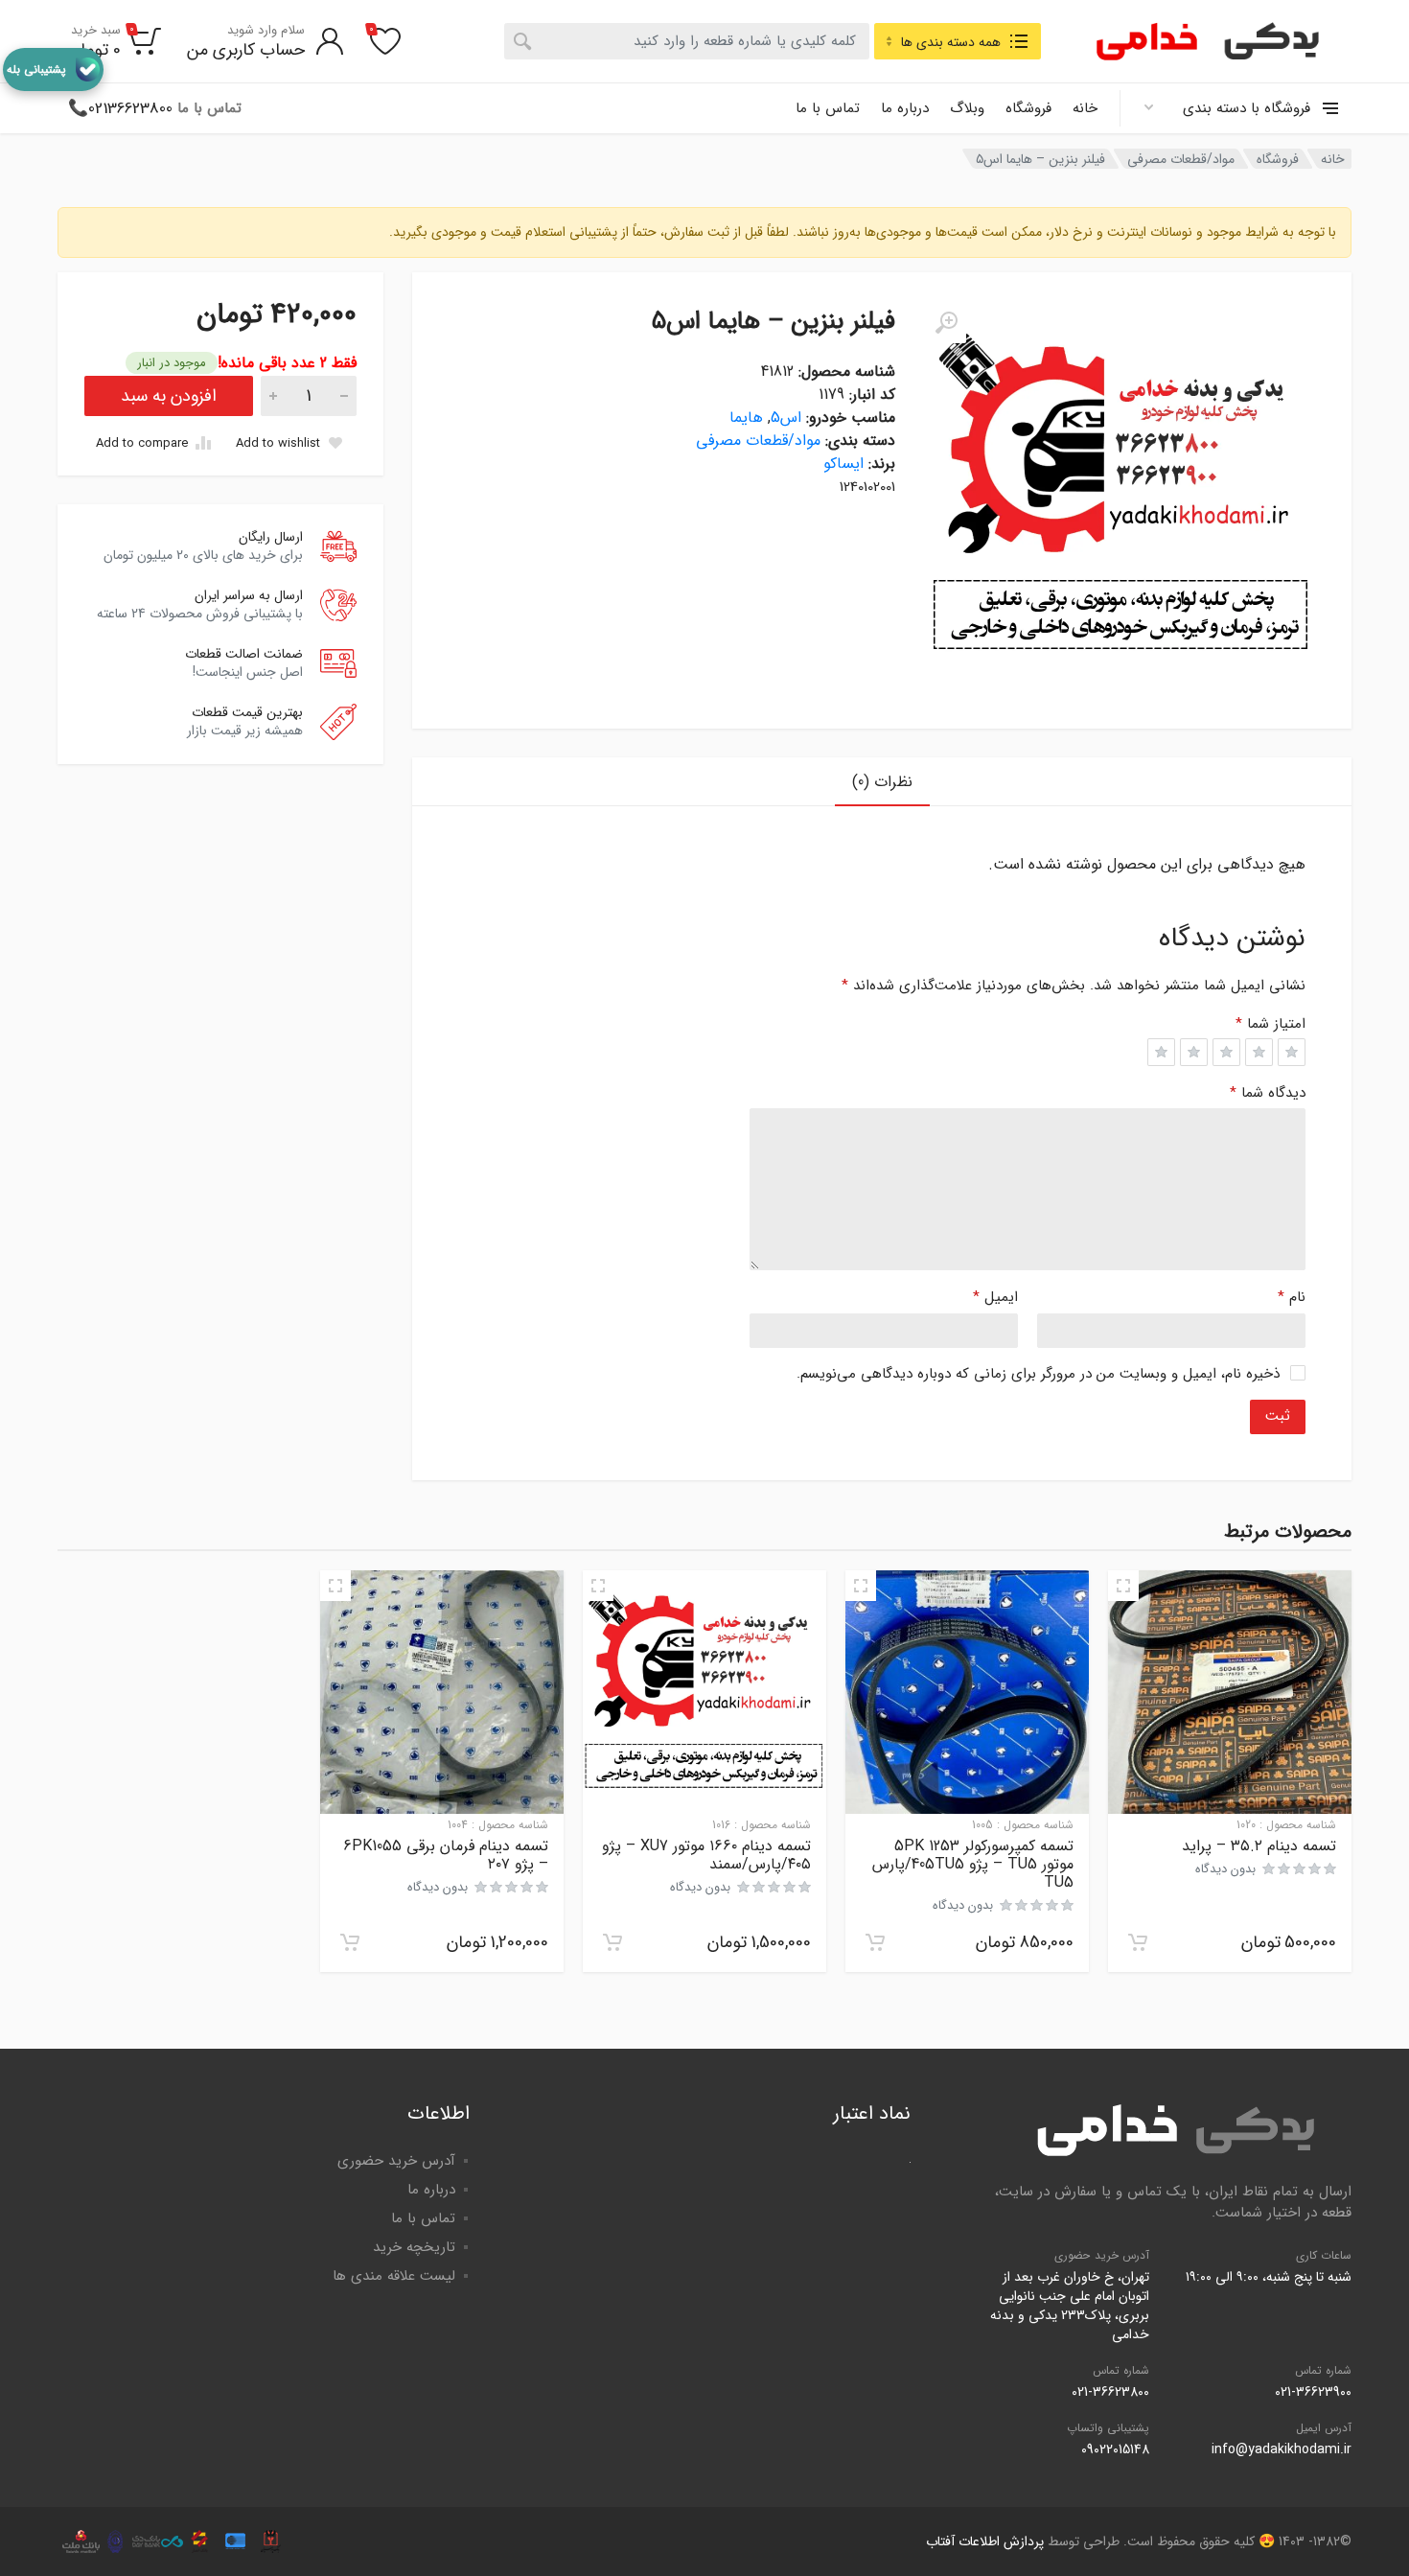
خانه (1085, 108)
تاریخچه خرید (414, 2247)
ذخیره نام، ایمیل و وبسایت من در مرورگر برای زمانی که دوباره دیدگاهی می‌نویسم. (1038, 1374)
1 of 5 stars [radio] (1292, 1052)
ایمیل (995, 1297)
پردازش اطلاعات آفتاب (985, 2541)
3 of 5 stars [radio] (1226, 1052)
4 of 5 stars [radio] (1194, 1052)
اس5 (786, 418)
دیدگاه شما (1268, 1093)
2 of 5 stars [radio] (1259, 1052)
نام (1292, 1297)
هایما (746, 418)
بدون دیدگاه (1225, 1869)
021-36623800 (1110, 2392)
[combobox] (687, 41)
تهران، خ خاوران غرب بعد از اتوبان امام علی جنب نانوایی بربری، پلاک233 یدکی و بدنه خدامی (1070, 2306)
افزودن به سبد (169, 396)
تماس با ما (828, 108)
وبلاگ (967, 108)
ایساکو (843, 464)
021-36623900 (1313, 2392)
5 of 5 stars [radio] (1161, 1052)
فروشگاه (1028, 108)
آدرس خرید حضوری (396, 2161)
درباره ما (905, 108)
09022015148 (1115, 2449)
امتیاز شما (1270, 1024)
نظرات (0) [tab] (882, 782)
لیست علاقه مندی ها (394, 2276)
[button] (1138, 1942)
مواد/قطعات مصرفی (1181, 159)
